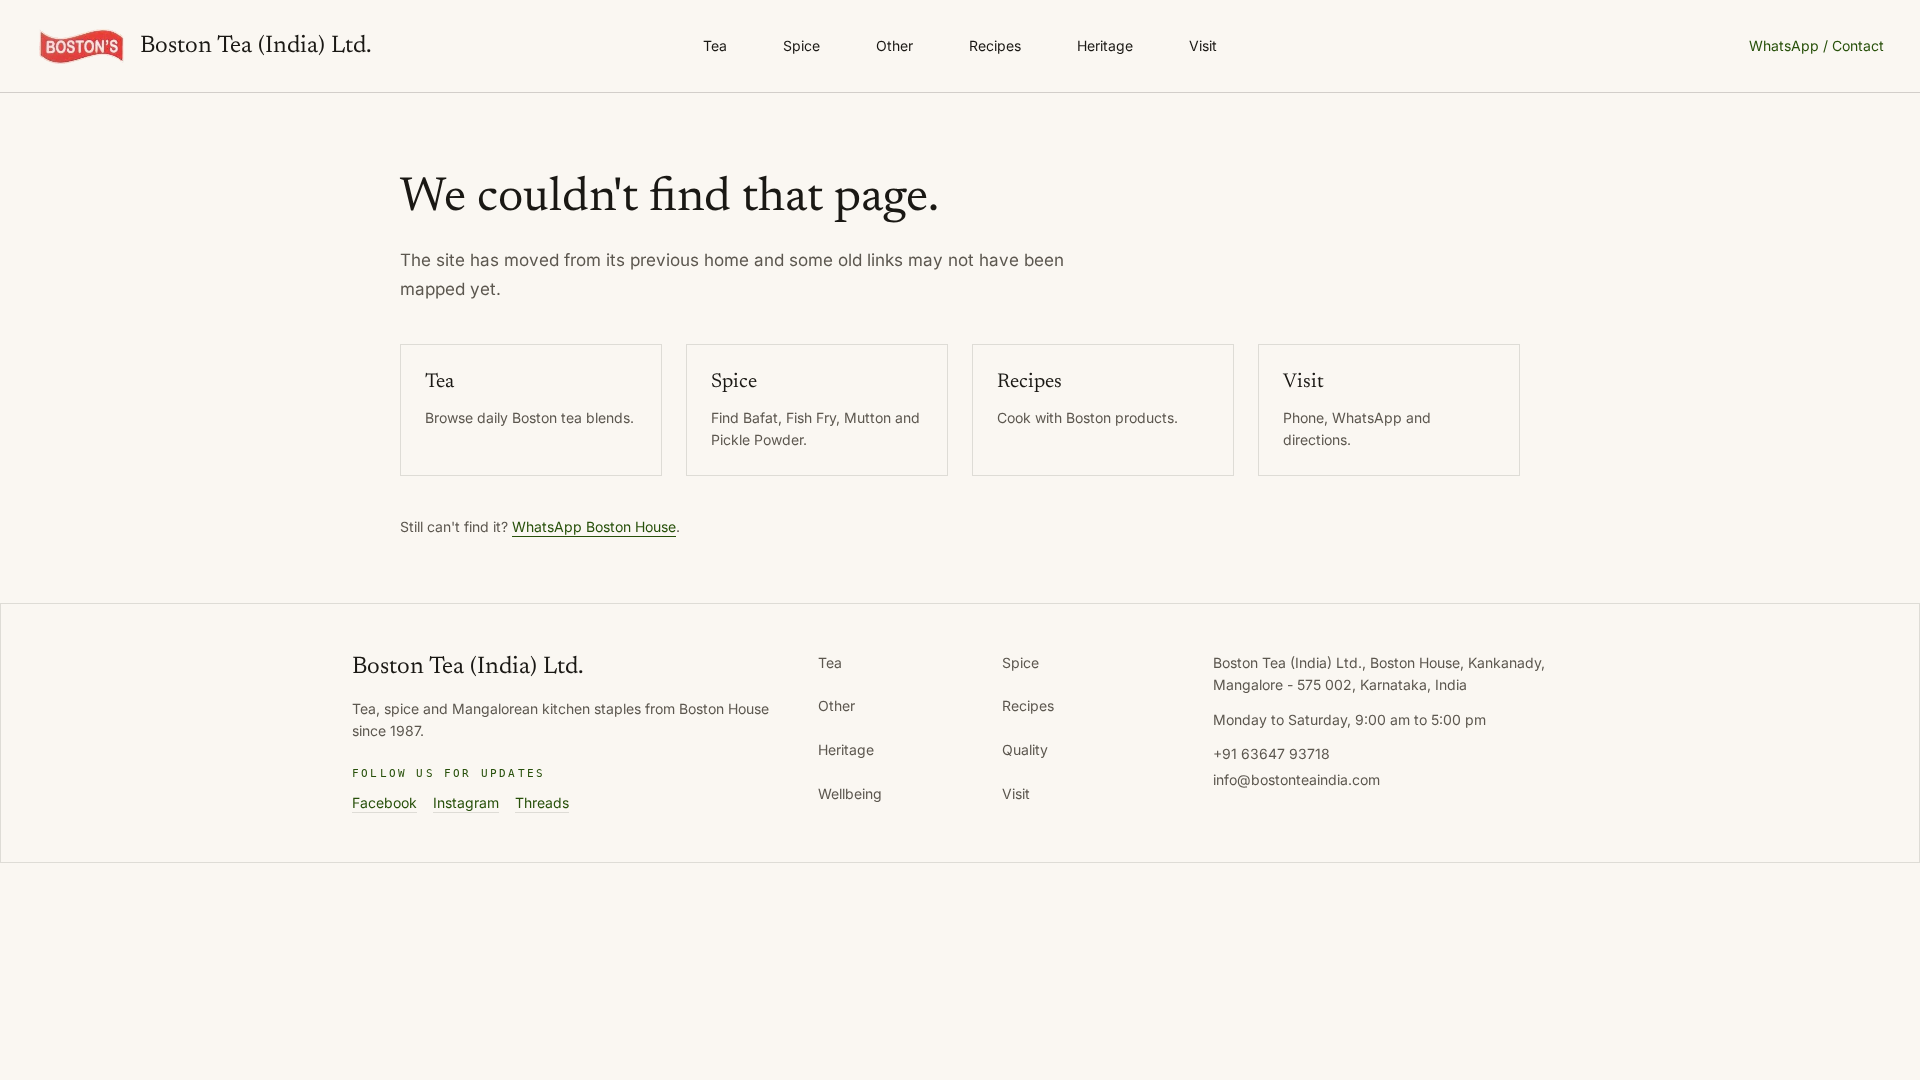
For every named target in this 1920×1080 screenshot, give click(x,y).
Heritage (1105, 45)
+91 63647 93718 (1271, 753)
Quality (1025, 749)
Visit (1203, 45)
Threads (542, 802)
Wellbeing (850, 793)
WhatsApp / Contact (1816, 45)
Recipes (995, 45)
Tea (715, 45)
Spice (801, 45)
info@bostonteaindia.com (1296, 779)
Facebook (384, 802)
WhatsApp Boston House (594, 526)
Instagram (466, 802)
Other (894, 45)
